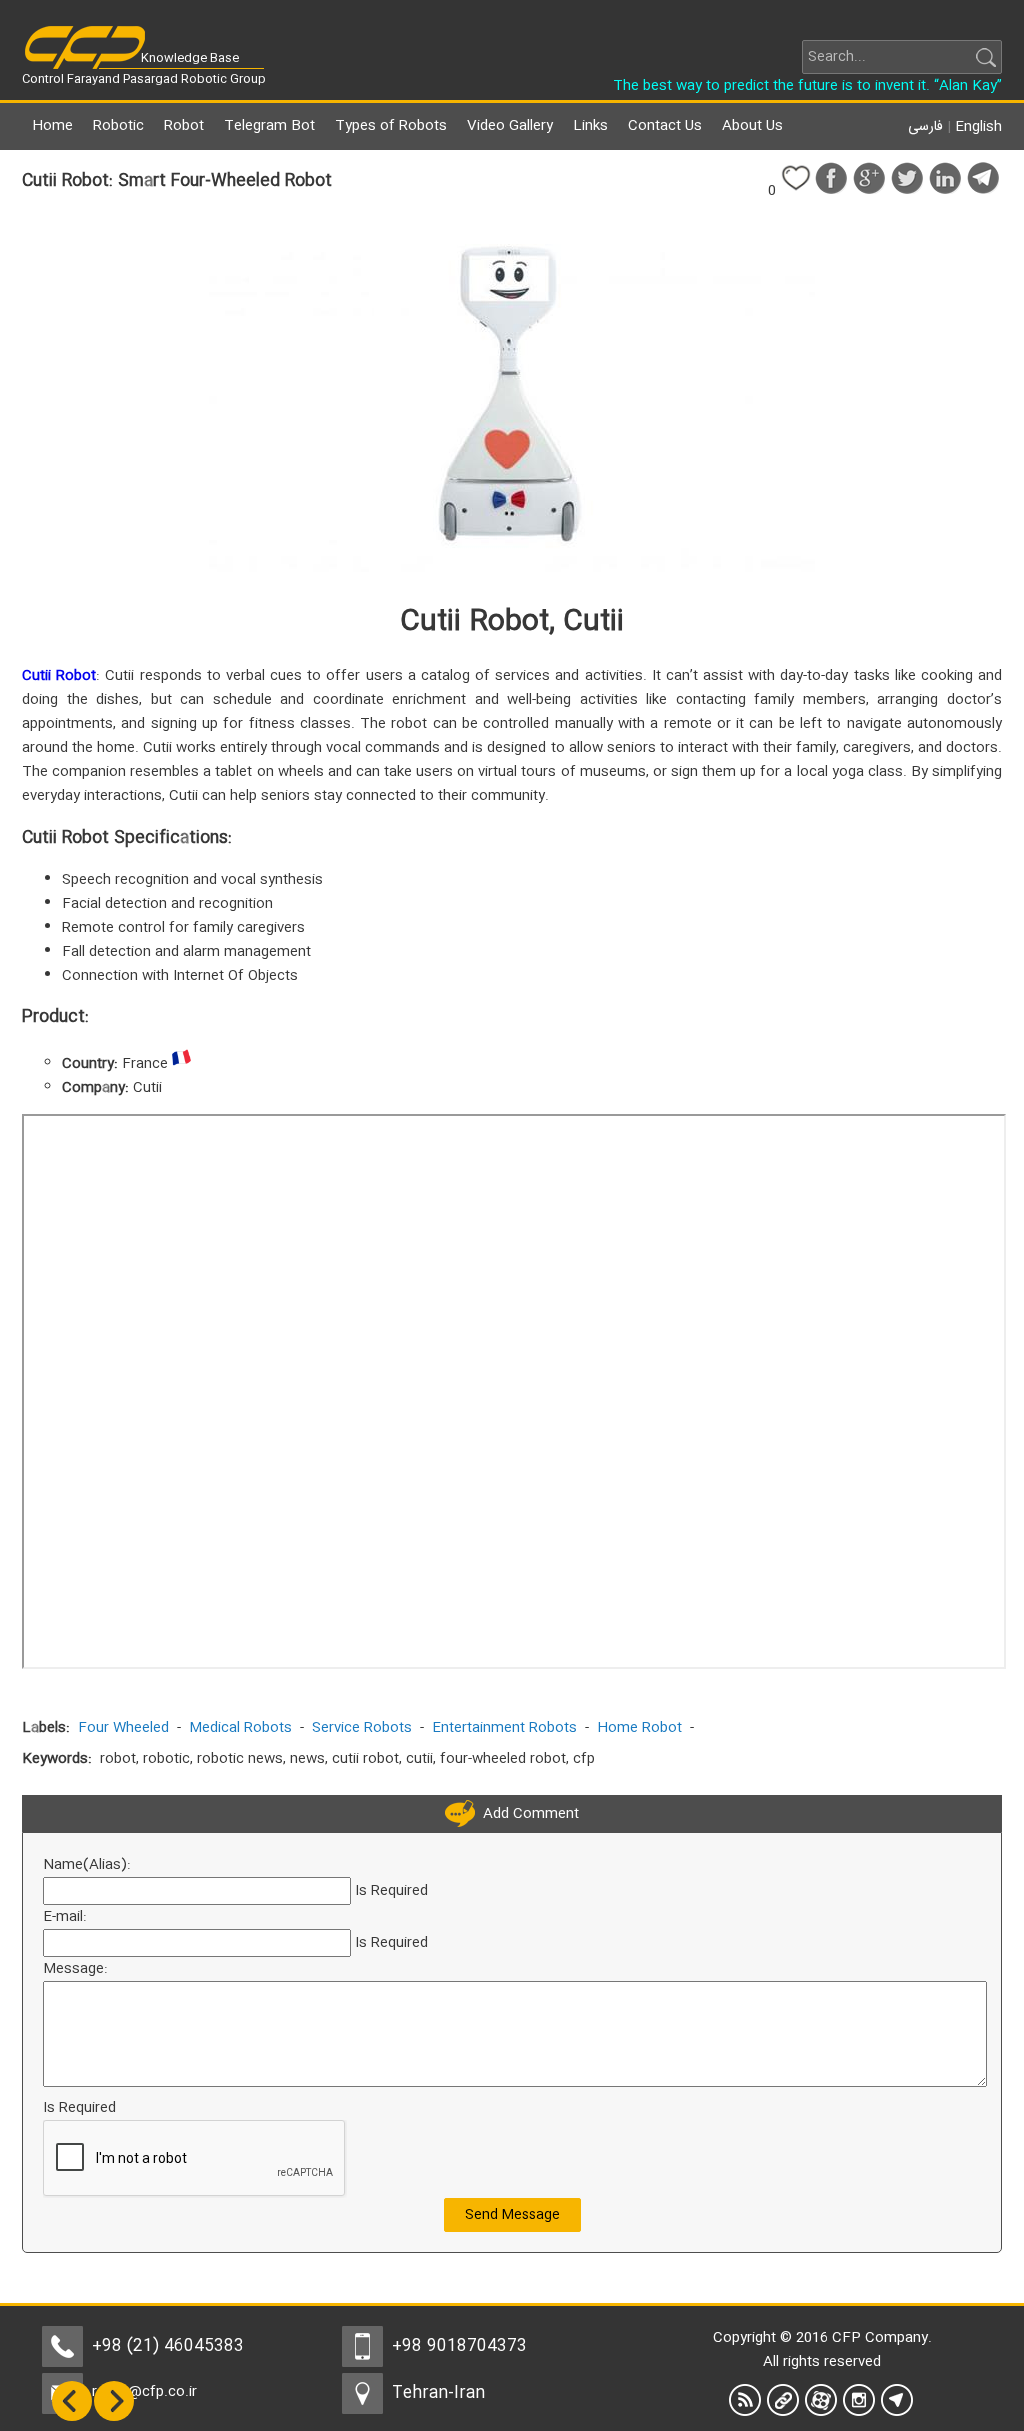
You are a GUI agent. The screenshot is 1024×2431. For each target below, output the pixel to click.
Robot (184, 126)
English (978, 127)
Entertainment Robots (504, 1728)
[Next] (114, 2418)
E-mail (63, 1917)
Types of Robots (391, 126)
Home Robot (639, 1728)
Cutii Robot (59, 676)
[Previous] (72, 2418)
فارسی (925, 127)
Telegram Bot (269, 126)
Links (590, 126)
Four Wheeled (123, 1728)
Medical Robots (240, 1728)
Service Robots (362, 1728)
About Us (752, 126)
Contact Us (665, 126)
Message (73, 1969)
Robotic (118, 126)
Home (52, 126)
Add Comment (527, 1814)
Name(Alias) (85, 1865)
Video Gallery (510, 126)
